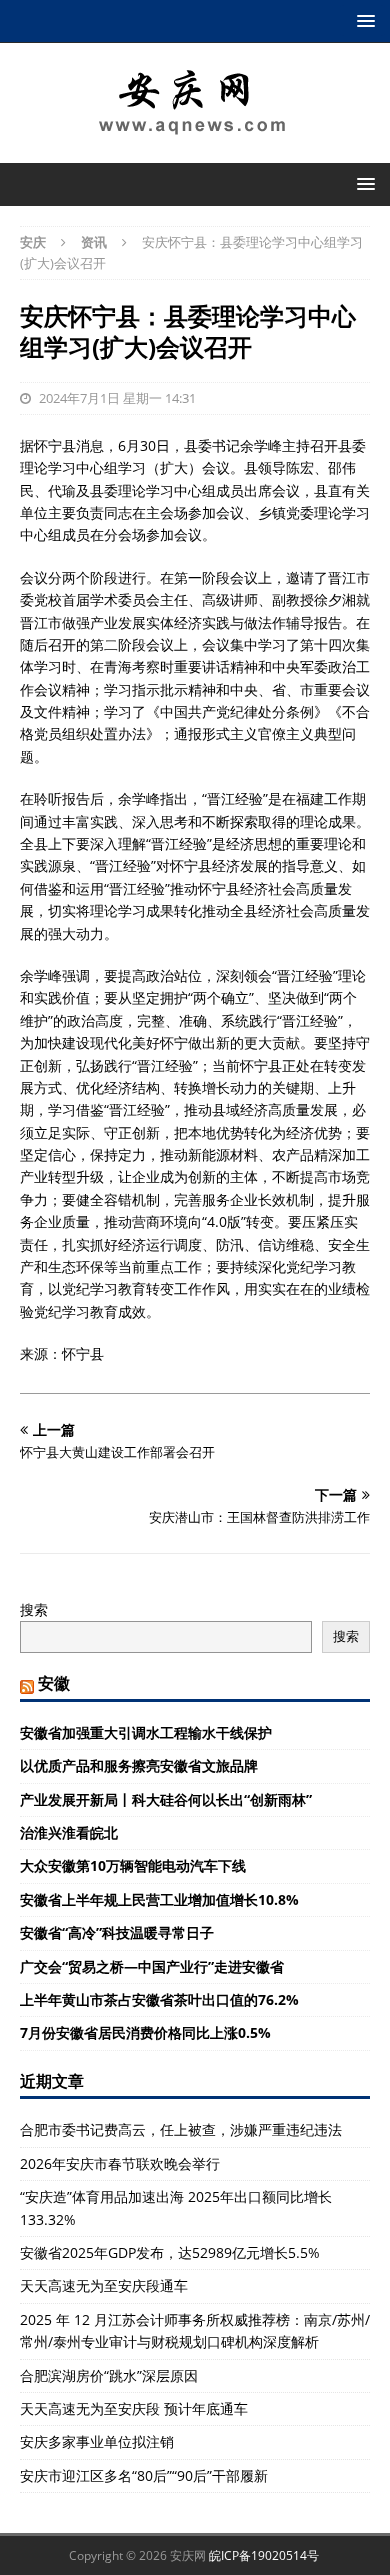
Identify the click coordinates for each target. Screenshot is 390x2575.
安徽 (54, 1683)
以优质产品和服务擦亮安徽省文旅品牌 (139, 1765)
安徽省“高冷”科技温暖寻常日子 (117, 1932)
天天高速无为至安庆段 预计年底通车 (134, 2408)
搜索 (34, 1609)
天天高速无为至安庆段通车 (104, 2285)
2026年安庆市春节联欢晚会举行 (120, 2163)
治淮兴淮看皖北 (69, 1832)
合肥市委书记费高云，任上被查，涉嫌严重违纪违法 (181, 2129)
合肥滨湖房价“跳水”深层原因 (109, 2375)
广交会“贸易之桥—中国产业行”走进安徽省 (152, 1966)
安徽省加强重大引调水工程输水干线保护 (146, 1732)
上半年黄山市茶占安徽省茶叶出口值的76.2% (159, 1999)
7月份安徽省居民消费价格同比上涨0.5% (145, 2032)
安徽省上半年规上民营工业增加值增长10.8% (159, 1899)
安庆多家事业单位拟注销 (97, 2441)
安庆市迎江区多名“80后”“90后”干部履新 (144, 2475)
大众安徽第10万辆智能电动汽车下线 (133, 1865)
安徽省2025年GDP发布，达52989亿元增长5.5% (170, 2252)
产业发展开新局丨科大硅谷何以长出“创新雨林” (166, 1799)
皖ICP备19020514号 (264, 2555)
